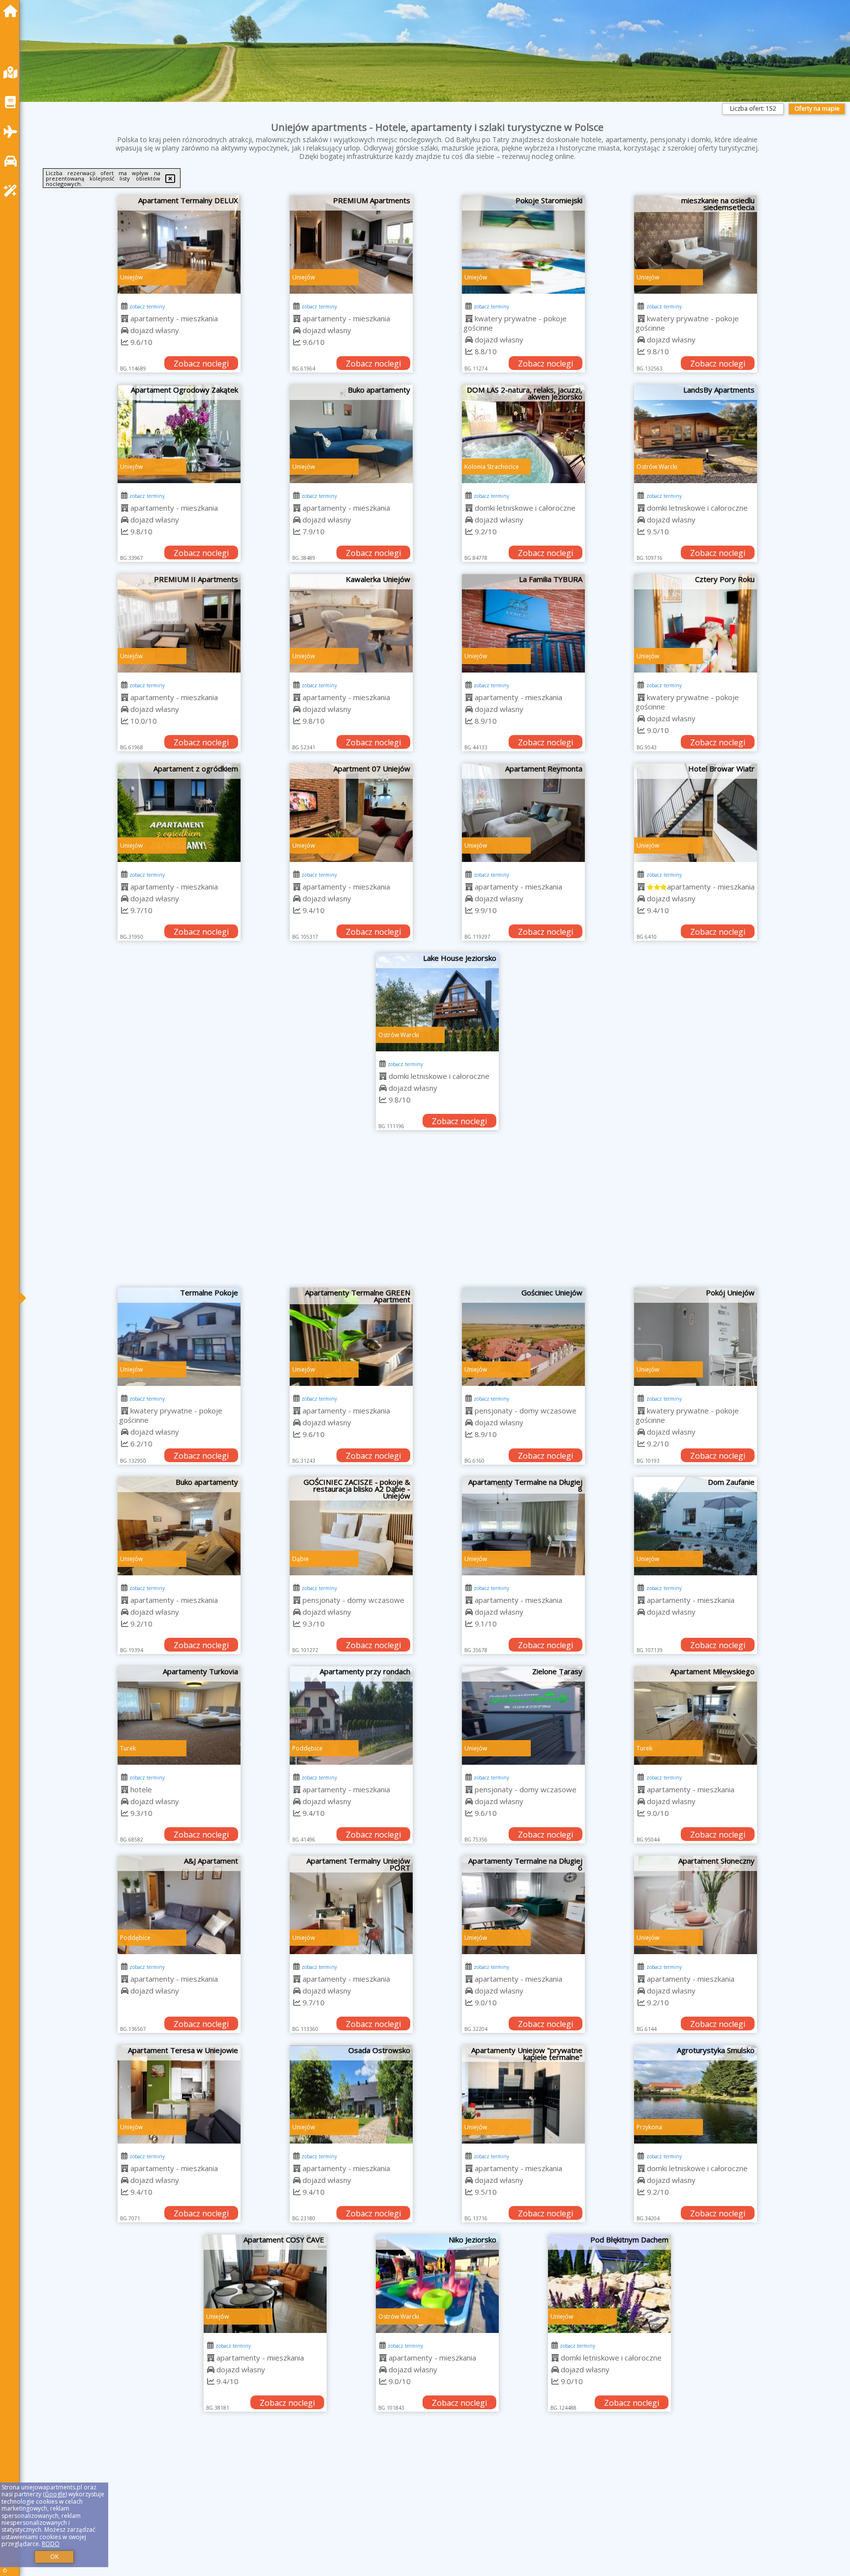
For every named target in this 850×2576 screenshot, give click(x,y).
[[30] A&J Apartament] (179, 1905)
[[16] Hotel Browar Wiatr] (696, 813)
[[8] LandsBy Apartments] (696, 434)
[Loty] (13, 132)
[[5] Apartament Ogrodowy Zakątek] (179, 434)
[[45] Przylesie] (696, 2473)
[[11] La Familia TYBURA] (523, 623)
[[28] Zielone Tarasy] (523, 1716)
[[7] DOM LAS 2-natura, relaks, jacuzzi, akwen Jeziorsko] (523, 434)
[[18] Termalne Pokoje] (179, 1337)
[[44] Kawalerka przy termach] (523, 2473)
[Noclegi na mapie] (13, 73)
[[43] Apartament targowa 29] (351, 2473)
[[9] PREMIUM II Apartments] (179, 623)
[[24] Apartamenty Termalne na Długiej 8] (523, 1526)
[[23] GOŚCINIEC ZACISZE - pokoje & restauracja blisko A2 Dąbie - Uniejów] (351, 1526)
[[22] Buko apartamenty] (179, 1526)
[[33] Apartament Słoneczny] (696, 1905)
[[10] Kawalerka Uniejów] (351, 623)
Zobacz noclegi (201, 364)
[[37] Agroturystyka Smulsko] (696, 2094)
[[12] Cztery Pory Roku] (696, 623)
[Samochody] (13, 161)
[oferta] (125, 318)
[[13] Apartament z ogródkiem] (179, 813)
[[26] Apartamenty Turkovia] (179, 1716)
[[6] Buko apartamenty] (351, 434)
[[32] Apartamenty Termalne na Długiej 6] (523, 1905)
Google (55, 2494)
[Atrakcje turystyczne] (13, 191)
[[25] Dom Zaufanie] (696, 1526)
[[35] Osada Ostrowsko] (351, 2094)
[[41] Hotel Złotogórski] (696, 2284)
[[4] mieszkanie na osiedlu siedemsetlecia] (696, 245)
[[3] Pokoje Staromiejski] (523, 245)
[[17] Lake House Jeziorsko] (437, 1002)
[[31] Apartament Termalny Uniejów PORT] (351, 1905)
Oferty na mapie (817, 108)
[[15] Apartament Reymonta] (523, 813)
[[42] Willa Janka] (179, 2473)
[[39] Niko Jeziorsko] (351, 2284)
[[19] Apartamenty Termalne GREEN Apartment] (351, 1337)
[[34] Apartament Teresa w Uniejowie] (179, 2094)
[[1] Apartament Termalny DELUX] (179, 245)
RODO (51, 2544)
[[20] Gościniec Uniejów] (523, 1337)
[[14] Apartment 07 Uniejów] (351, 813)
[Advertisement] (437, 1214)
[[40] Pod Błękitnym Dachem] (523, 2284)
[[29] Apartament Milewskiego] (696, 1716)
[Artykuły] (13, 102)
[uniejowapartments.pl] (13, 11)
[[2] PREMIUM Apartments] (351, 245)
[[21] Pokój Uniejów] (696, 1337)
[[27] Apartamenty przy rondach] (351, 1716)
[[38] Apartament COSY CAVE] (179, 2284)
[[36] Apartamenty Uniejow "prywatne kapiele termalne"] (523, 2094)
